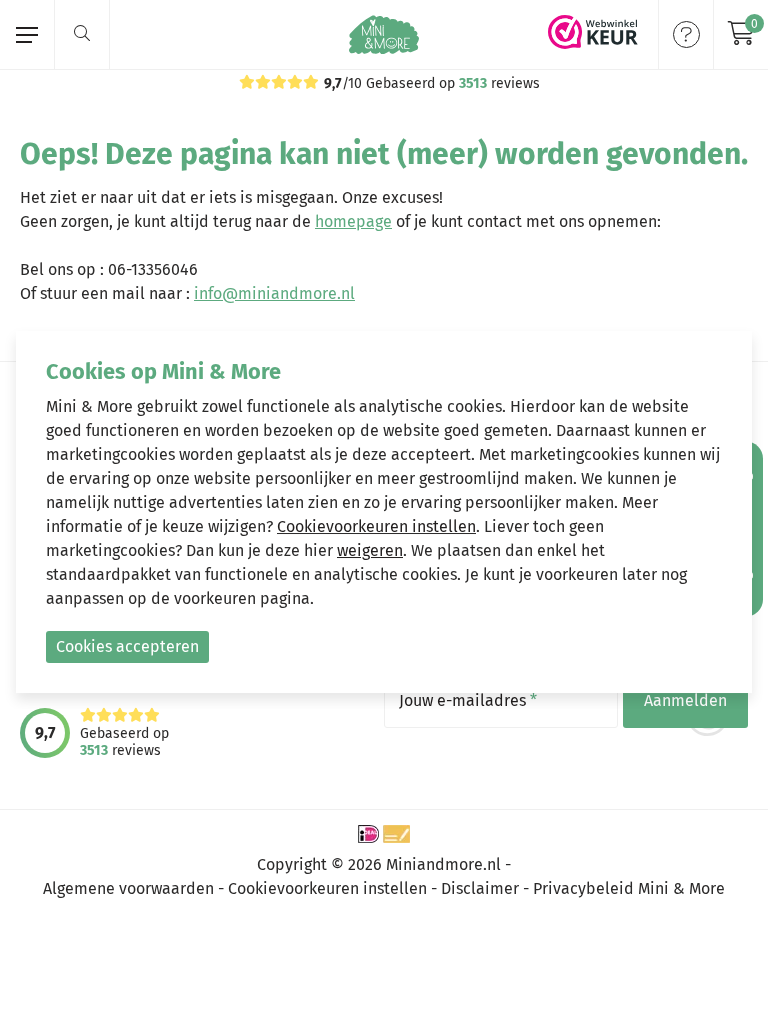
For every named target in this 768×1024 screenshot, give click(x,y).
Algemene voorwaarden (128, 888)
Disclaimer (480, 888)
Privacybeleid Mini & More (629, 888)
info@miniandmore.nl (274, 293)
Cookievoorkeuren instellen (327, 888)
